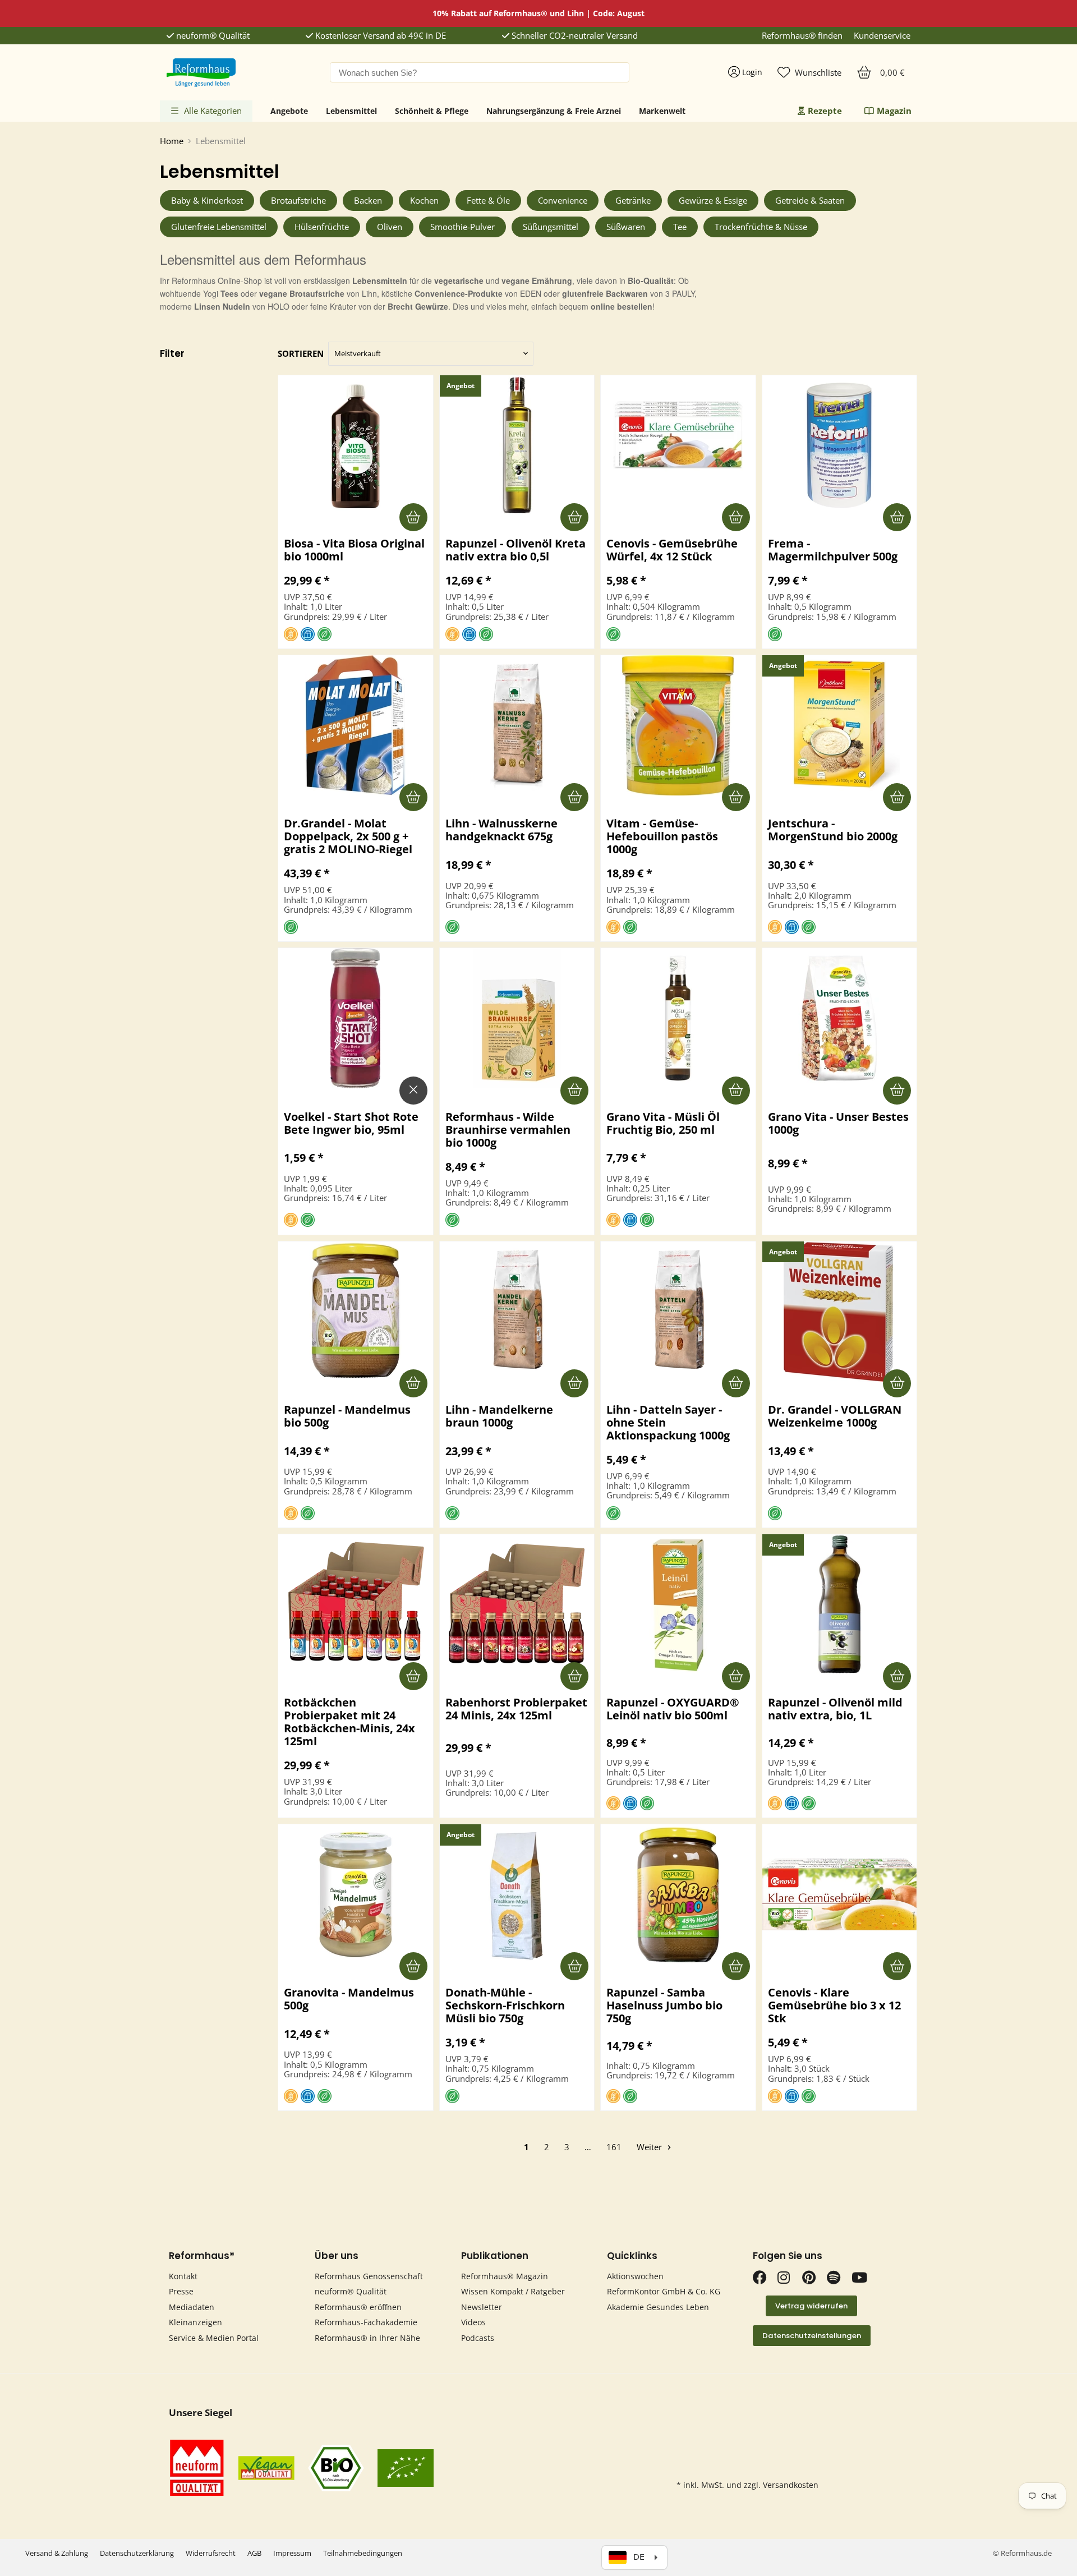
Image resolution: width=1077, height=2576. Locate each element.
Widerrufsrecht (211, 2553)
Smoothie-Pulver (462, 227)
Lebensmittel (351, 111)
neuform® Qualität (212, 36)
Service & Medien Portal (214, 2338)
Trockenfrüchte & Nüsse (761, 227)
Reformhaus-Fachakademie (366, 2322)
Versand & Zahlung (57, 2553)
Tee (680, 227)
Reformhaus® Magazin (505, 2276)
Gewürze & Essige (713, 200)
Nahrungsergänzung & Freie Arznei (554, 111)
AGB (254, 2553)
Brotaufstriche (298, 200)
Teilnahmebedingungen (363, 2553)
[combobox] (480, 72)
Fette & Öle (488, 200)
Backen (368, 200)
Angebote (289, 111)
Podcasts (478, 2338)
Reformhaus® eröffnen (358, 2307)
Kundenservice (882, 36)
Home (172, 141)
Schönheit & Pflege (432, 111)
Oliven (390, 227)
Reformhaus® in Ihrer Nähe (367, 2338)
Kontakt (183, 2276)
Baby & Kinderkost (207, 200)
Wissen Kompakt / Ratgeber (513, 2291)
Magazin (894, 111)
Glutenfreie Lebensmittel (219, 227)
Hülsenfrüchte (322, 227)
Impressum (292, 2553)
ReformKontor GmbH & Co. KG (664, 2291)
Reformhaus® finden (802, 36)
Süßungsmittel (551, 227)
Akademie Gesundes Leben (658, 2307)
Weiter (650, 2147)
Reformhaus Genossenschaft (369, 2276)
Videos (473, 2322)
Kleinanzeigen (195, 2322)
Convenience (563, 200)
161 (614, 2147)
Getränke (633, 200)
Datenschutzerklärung (137, 2553)
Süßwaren (626, 227)
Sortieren (301, 354)
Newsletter (482, 2307)
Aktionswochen (635, 2276)
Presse (181, 2291)
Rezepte (825, 111)
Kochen (424, 200)
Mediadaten (192, 2307)
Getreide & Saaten (810, 200)
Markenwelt (662, 111)
